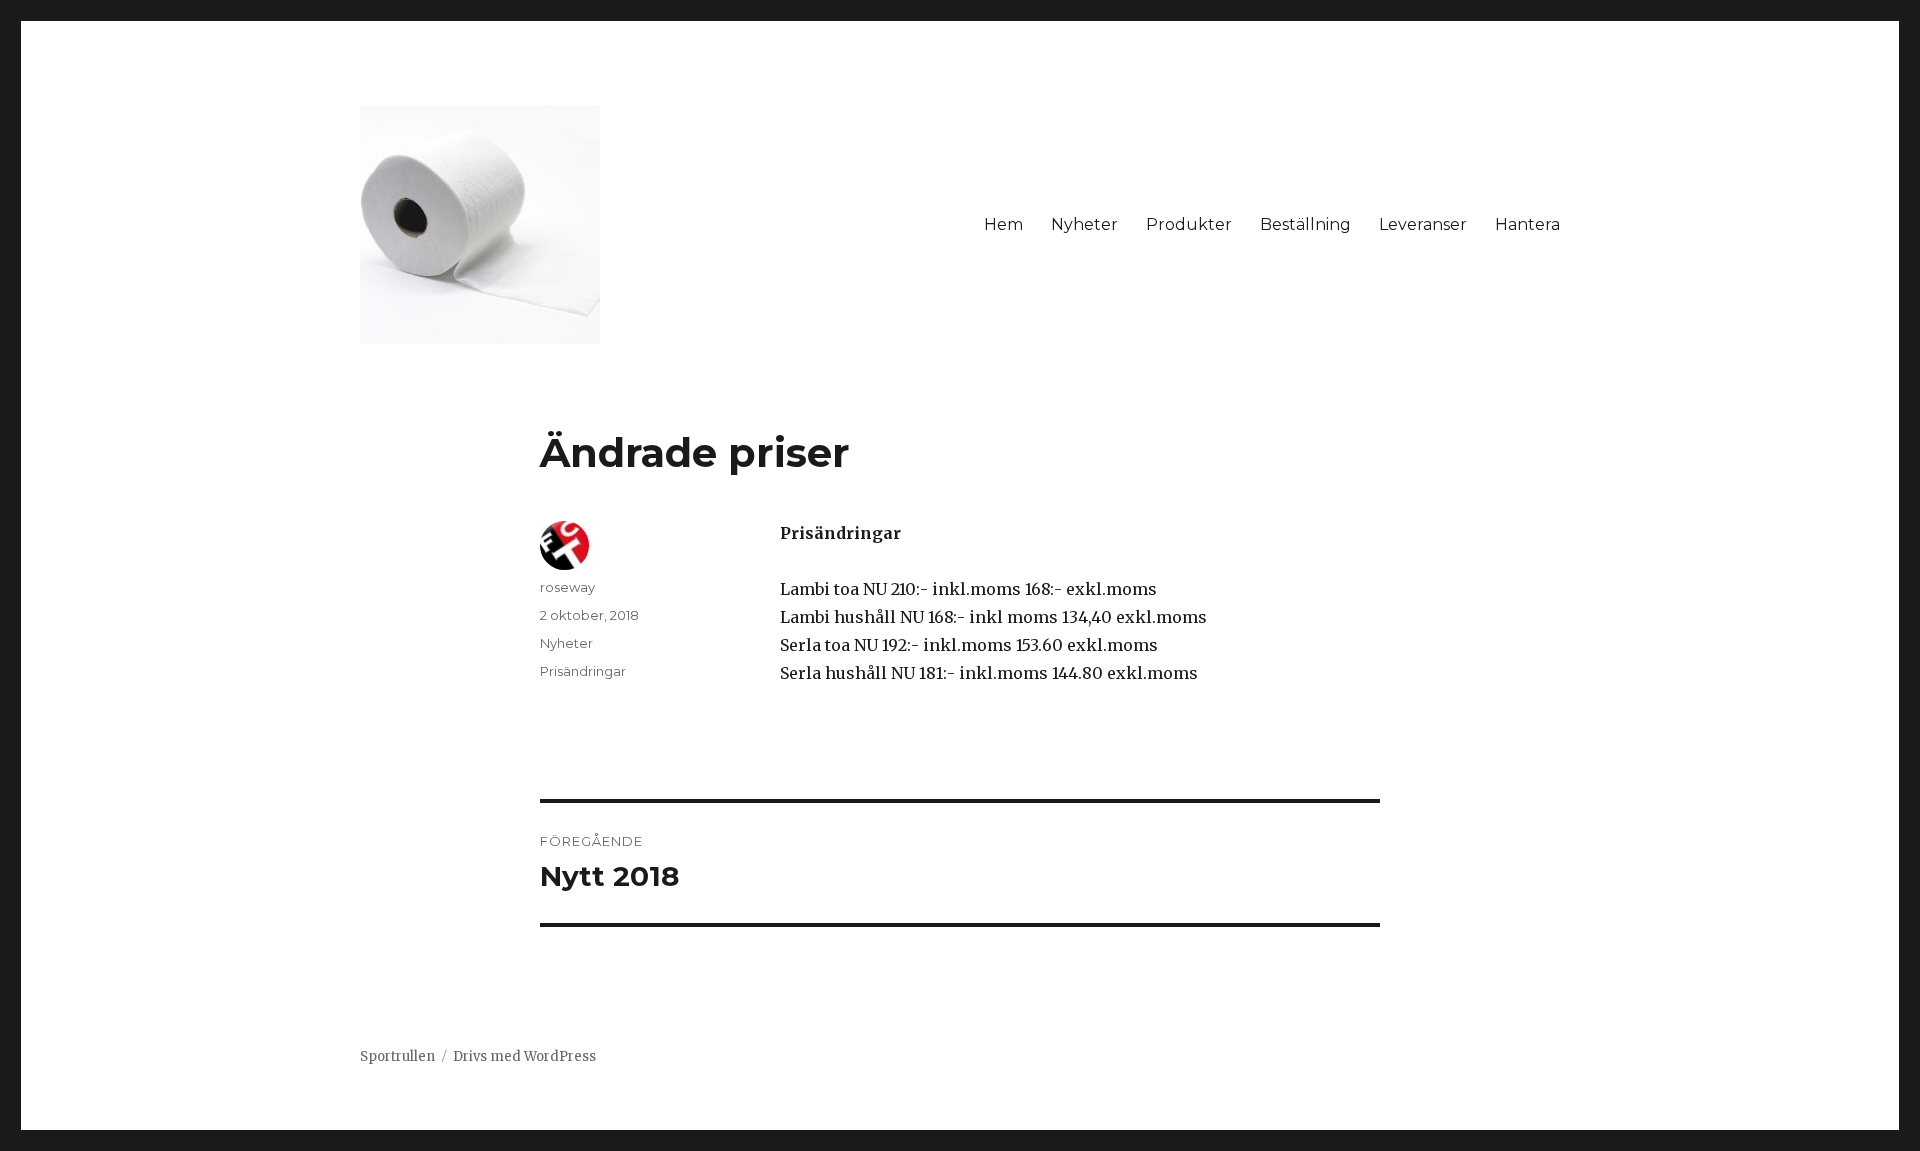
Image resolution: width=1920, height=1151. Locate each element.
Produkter (1189, 224)
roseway (567, 587)
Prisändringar (583, 671)
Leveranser (1423, 224)
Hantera (1527, 224)
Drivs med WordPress (524, 1056)
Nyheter (1084, 224)
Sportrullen (397, 1056)
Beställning (1305, 224)
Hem (1003, 224)
